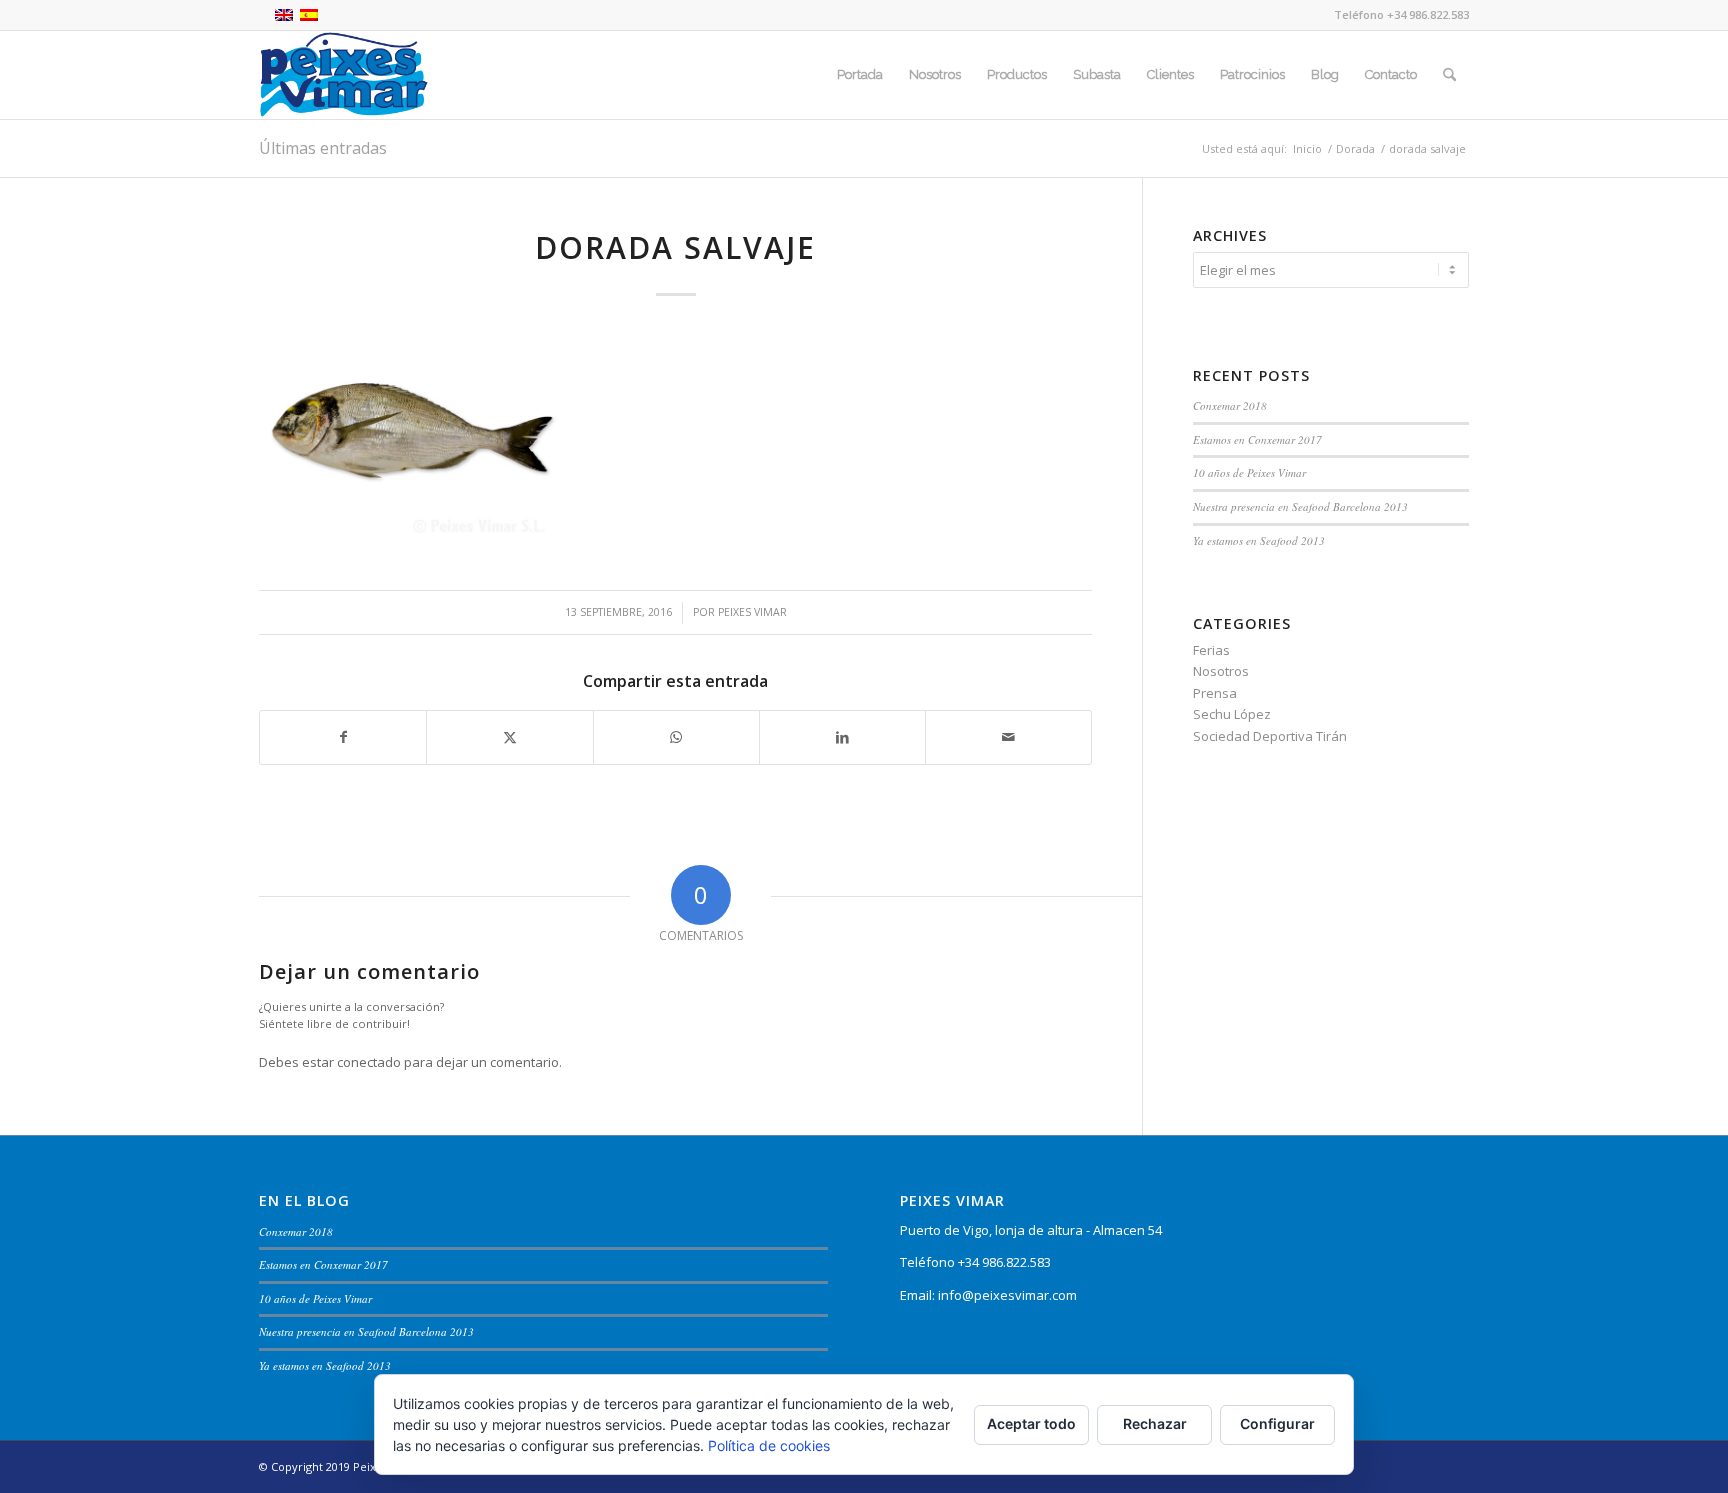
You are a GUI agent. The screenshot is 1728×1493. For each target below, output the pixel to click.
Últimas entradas (323, 148)
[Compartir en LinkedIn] (842, 737)
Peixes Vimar (752, 612)
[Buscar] (1449, 75)
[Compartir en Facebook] (343, 737)
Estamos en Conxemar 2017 (1257, 439)
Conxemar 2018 (1230, 405)
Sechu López (1232, 714)
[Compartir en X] (509, 737)
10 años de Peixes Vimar (1249, 472)
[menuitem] (860, 75)
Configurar (1277, 1423)
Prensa (1215, 693)
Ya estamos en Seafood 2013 (1259, 540)
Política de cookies (769, 1445)
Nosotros (1221, 671)
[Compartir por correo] (1008, 737)
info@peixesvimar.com (1007, 1295)
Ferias (1211, 650)
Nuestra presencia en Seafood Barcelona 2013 (1300, 506)
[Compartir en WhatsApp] (676, 737)
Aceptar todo (1031, 1423)
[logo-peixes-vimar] (343, 75)
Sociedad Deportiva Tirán (1270, 736)
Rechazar (1155, 1423)
